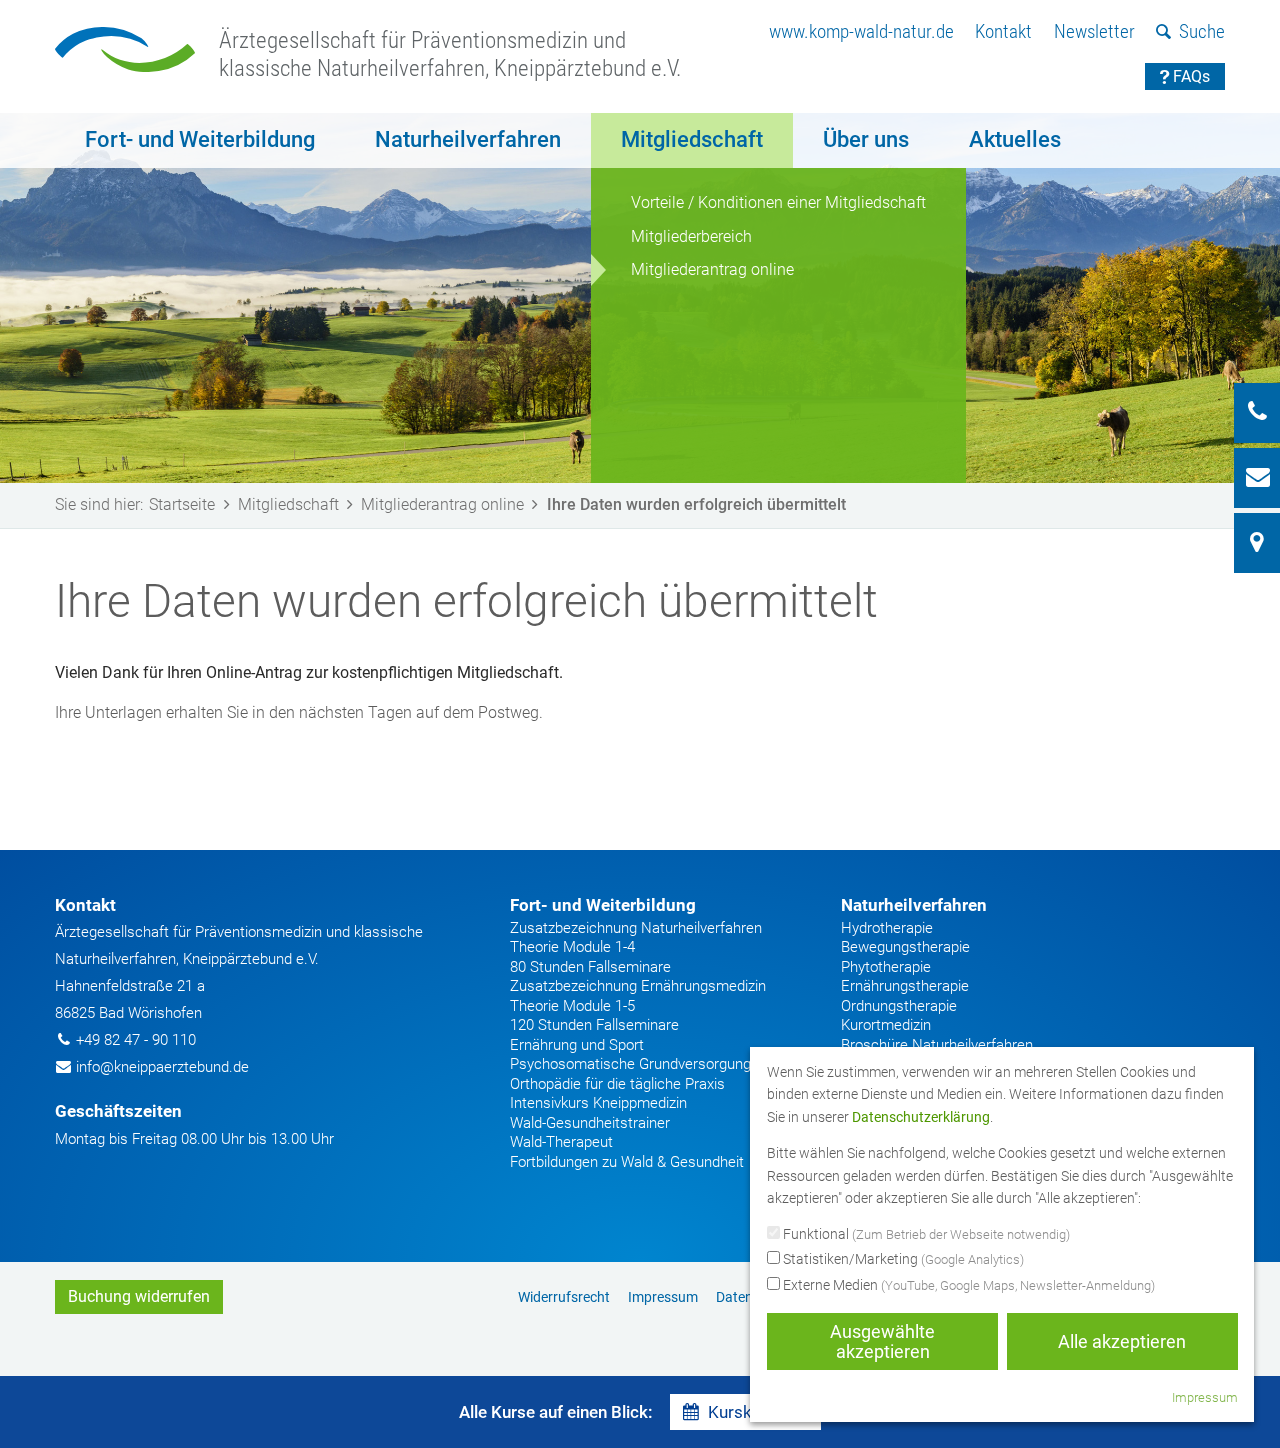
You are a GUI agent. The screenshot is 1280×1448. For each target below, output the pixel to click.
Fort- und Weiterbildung (200, 139)
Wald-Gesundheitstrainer (590, 1123)
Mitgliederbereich (691, 236)
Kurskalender (758, 1412)
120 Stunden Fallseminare (594, 1025)
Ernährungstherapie (905, 986)
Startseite (182, 504)
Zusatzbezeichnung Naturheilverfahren (636, 928)
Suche (1202, 31)
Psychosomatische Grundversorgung (630, 1064)
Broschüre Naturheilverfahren (937, 1045)
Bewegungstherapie (905, 947)
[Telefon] (1257, 413)
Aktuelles (1015, 139)
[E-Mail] (1257, 478)
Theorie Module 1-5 (572, 1006)
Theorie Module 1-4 (572, 947)
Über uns (866, 139)
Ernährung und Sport (577, 1045)
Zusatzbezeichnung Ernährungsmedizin (638, 986)
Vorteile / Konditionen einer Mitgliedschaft (778, 202)
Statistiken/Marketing (902, 1259)
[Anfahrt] (1257, 543)
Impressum (663, 1297)
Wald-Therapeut (561, 1142)
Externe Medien (967, 1285)
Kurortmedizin (886, 1025)
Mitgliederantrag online (712, 269)
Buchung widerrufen (139, 1296)
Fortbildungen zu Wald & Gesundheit (627, 1162)
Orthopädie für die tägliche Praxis (617, 1084)
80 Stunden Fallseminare (590, 967)
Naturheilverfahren (468, 139)
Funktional (925, 1234)
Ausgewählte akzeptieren (882, 1341)
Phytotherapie (886, 967)
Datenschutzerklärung (921, 1117)
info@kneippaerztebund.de (162, 1067)
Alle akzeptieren (1122, 1341)
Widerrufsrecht (564, 1297)
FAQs (1191, 76)
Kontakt (1003, 31)
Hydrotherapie (887, 928)
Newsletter (1094, 31)
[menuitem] (861, 32)
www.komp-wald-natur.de (861, 31)
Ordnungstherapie (899, 1006)
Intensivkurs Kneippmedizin (598, 1103)
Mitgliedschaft (692, 139)
